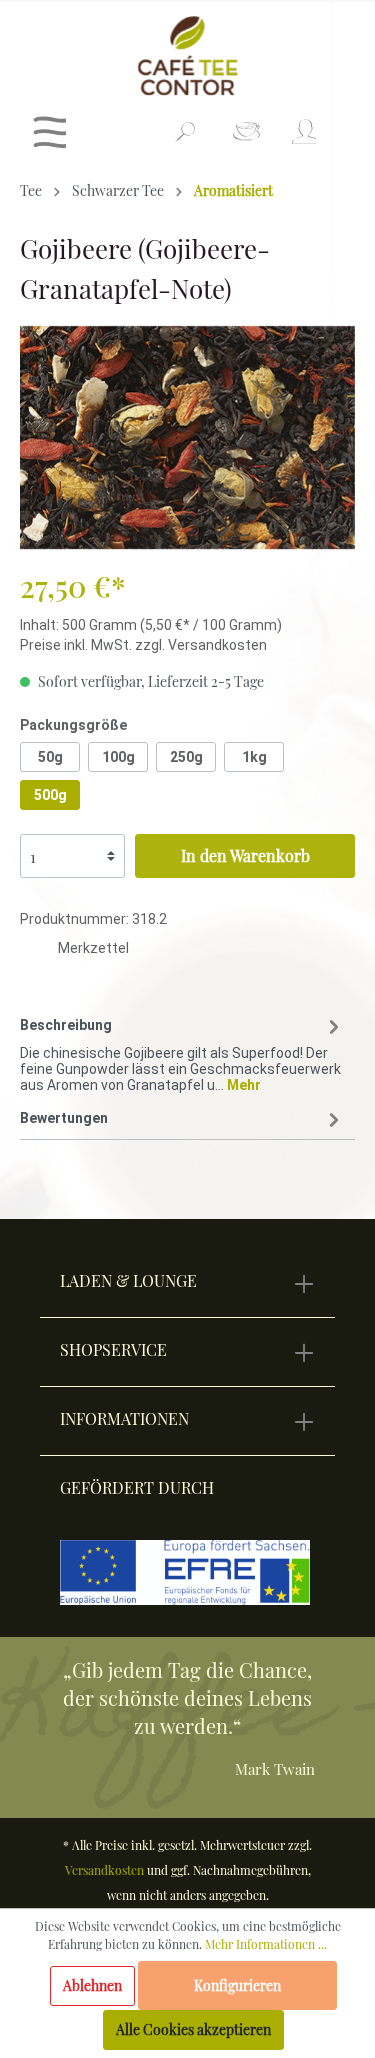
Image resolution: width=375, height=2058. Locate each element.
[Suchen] (185, 140)
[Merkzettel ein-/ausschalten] (39, 951)
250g (186, 757)
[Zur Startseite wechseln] (187, 56)
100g (118, 757)
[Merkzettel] (246, 137)
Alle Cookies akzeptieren (193, 2029)
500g (50, 795)
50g (50, 757)
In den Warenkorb (245, 855)
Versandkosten (104, 1870)
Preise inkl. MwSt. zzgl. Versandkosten (143, 645)
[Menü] (49, 137)
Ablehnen (92, 1985)
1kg (254, 757)
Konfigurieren (237, 1985)
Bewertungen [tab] (64, 1118)
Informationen (124, 1418)
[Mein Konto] (302, 137)
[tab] (182, 1051)
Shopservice (113, 1349)
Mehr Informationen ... (266, 1944)
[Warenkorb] (342, 124)
